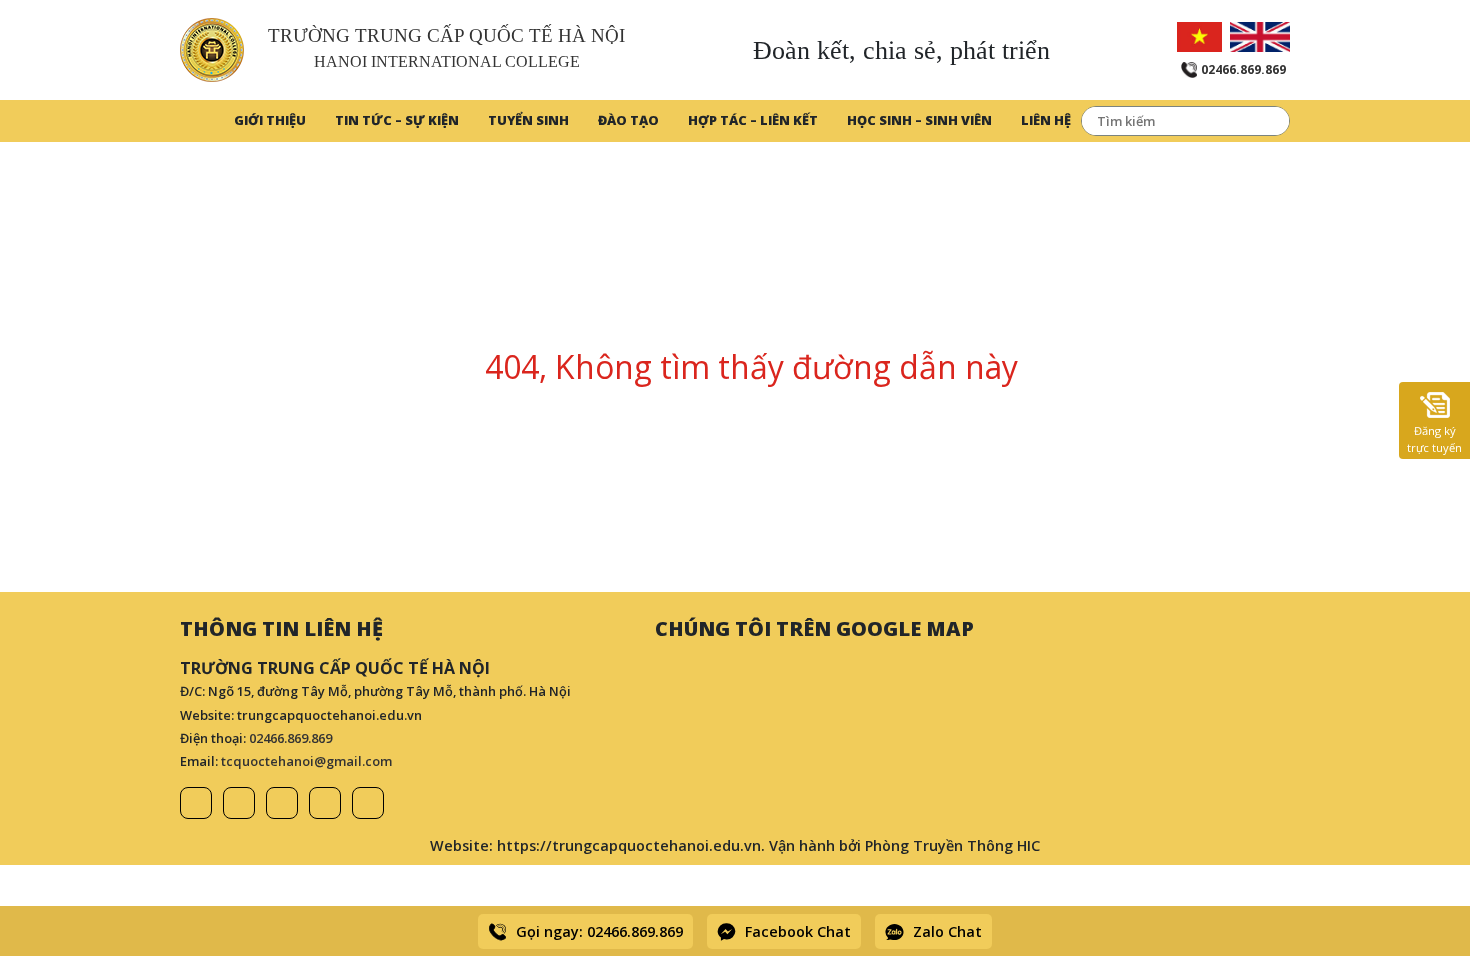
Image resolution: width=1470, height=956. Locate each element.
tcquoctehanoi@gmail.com (306, 761)
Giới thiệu (270, 120)
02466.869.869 (290, 738)
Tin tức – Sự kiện (397, 120)
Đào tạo (628, 120)
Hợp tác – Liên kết (753, 120)
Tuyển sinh (528, 120)
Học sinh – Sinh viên (919, 120)
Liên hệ (1046, 120)
